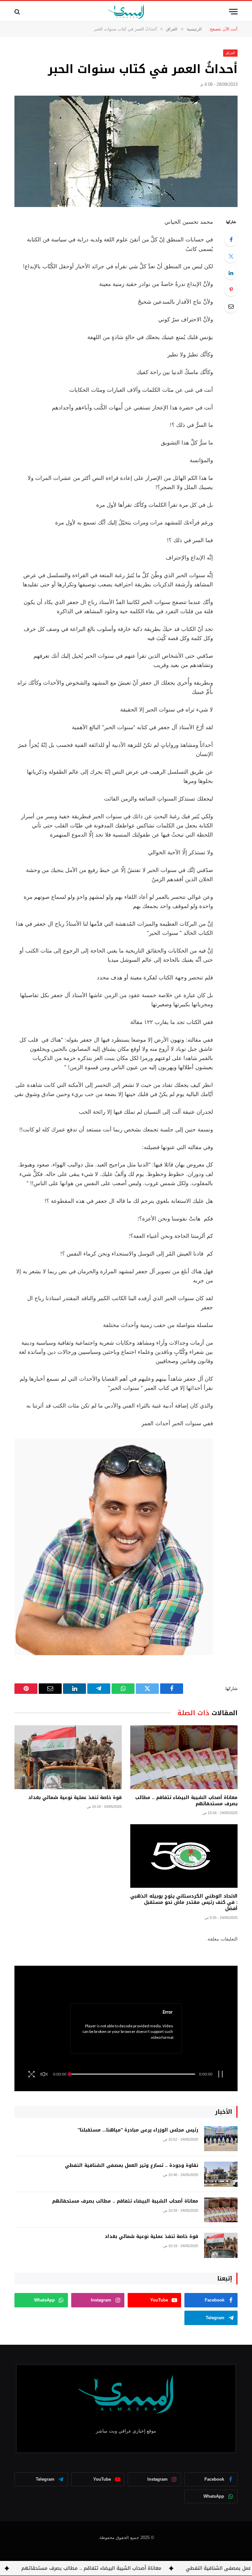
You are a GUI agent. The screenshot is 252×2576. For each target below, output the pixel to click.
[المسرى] (126, 12)
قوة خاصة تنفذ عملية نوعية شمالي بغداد (75, 1798)
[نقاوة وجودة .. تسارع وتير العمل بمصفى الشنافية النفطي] (221, 2174)
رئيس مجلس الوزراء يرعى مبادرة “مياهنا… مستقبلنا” (138, 2130)
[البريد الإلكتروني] (231, 306)
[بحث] (18, 12)
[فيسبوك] (231, 239)
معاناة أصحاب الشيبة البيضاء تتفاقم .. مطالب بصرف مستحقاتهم (186, 1801)
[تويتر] (231, 256)
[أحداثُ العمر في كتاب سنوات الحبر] (126, 151)
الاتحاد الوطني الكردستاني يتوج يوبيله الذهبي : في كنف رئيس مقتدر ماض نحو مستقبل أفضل (184, 1902)
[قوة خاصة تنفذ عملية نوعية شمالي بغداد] (68, 1757)
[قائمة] (233, 12)
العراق (230, 53)
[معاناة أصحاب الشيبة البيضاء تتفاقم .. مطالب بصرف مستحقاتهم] (184, 1757)
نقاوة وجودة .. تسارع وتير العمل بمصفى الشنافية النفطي (132, 2166)
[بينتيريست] (231, 290)
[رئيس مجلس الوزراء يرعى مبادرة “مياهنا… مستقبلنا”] (221, 2139)
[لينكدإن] (231, 273)
